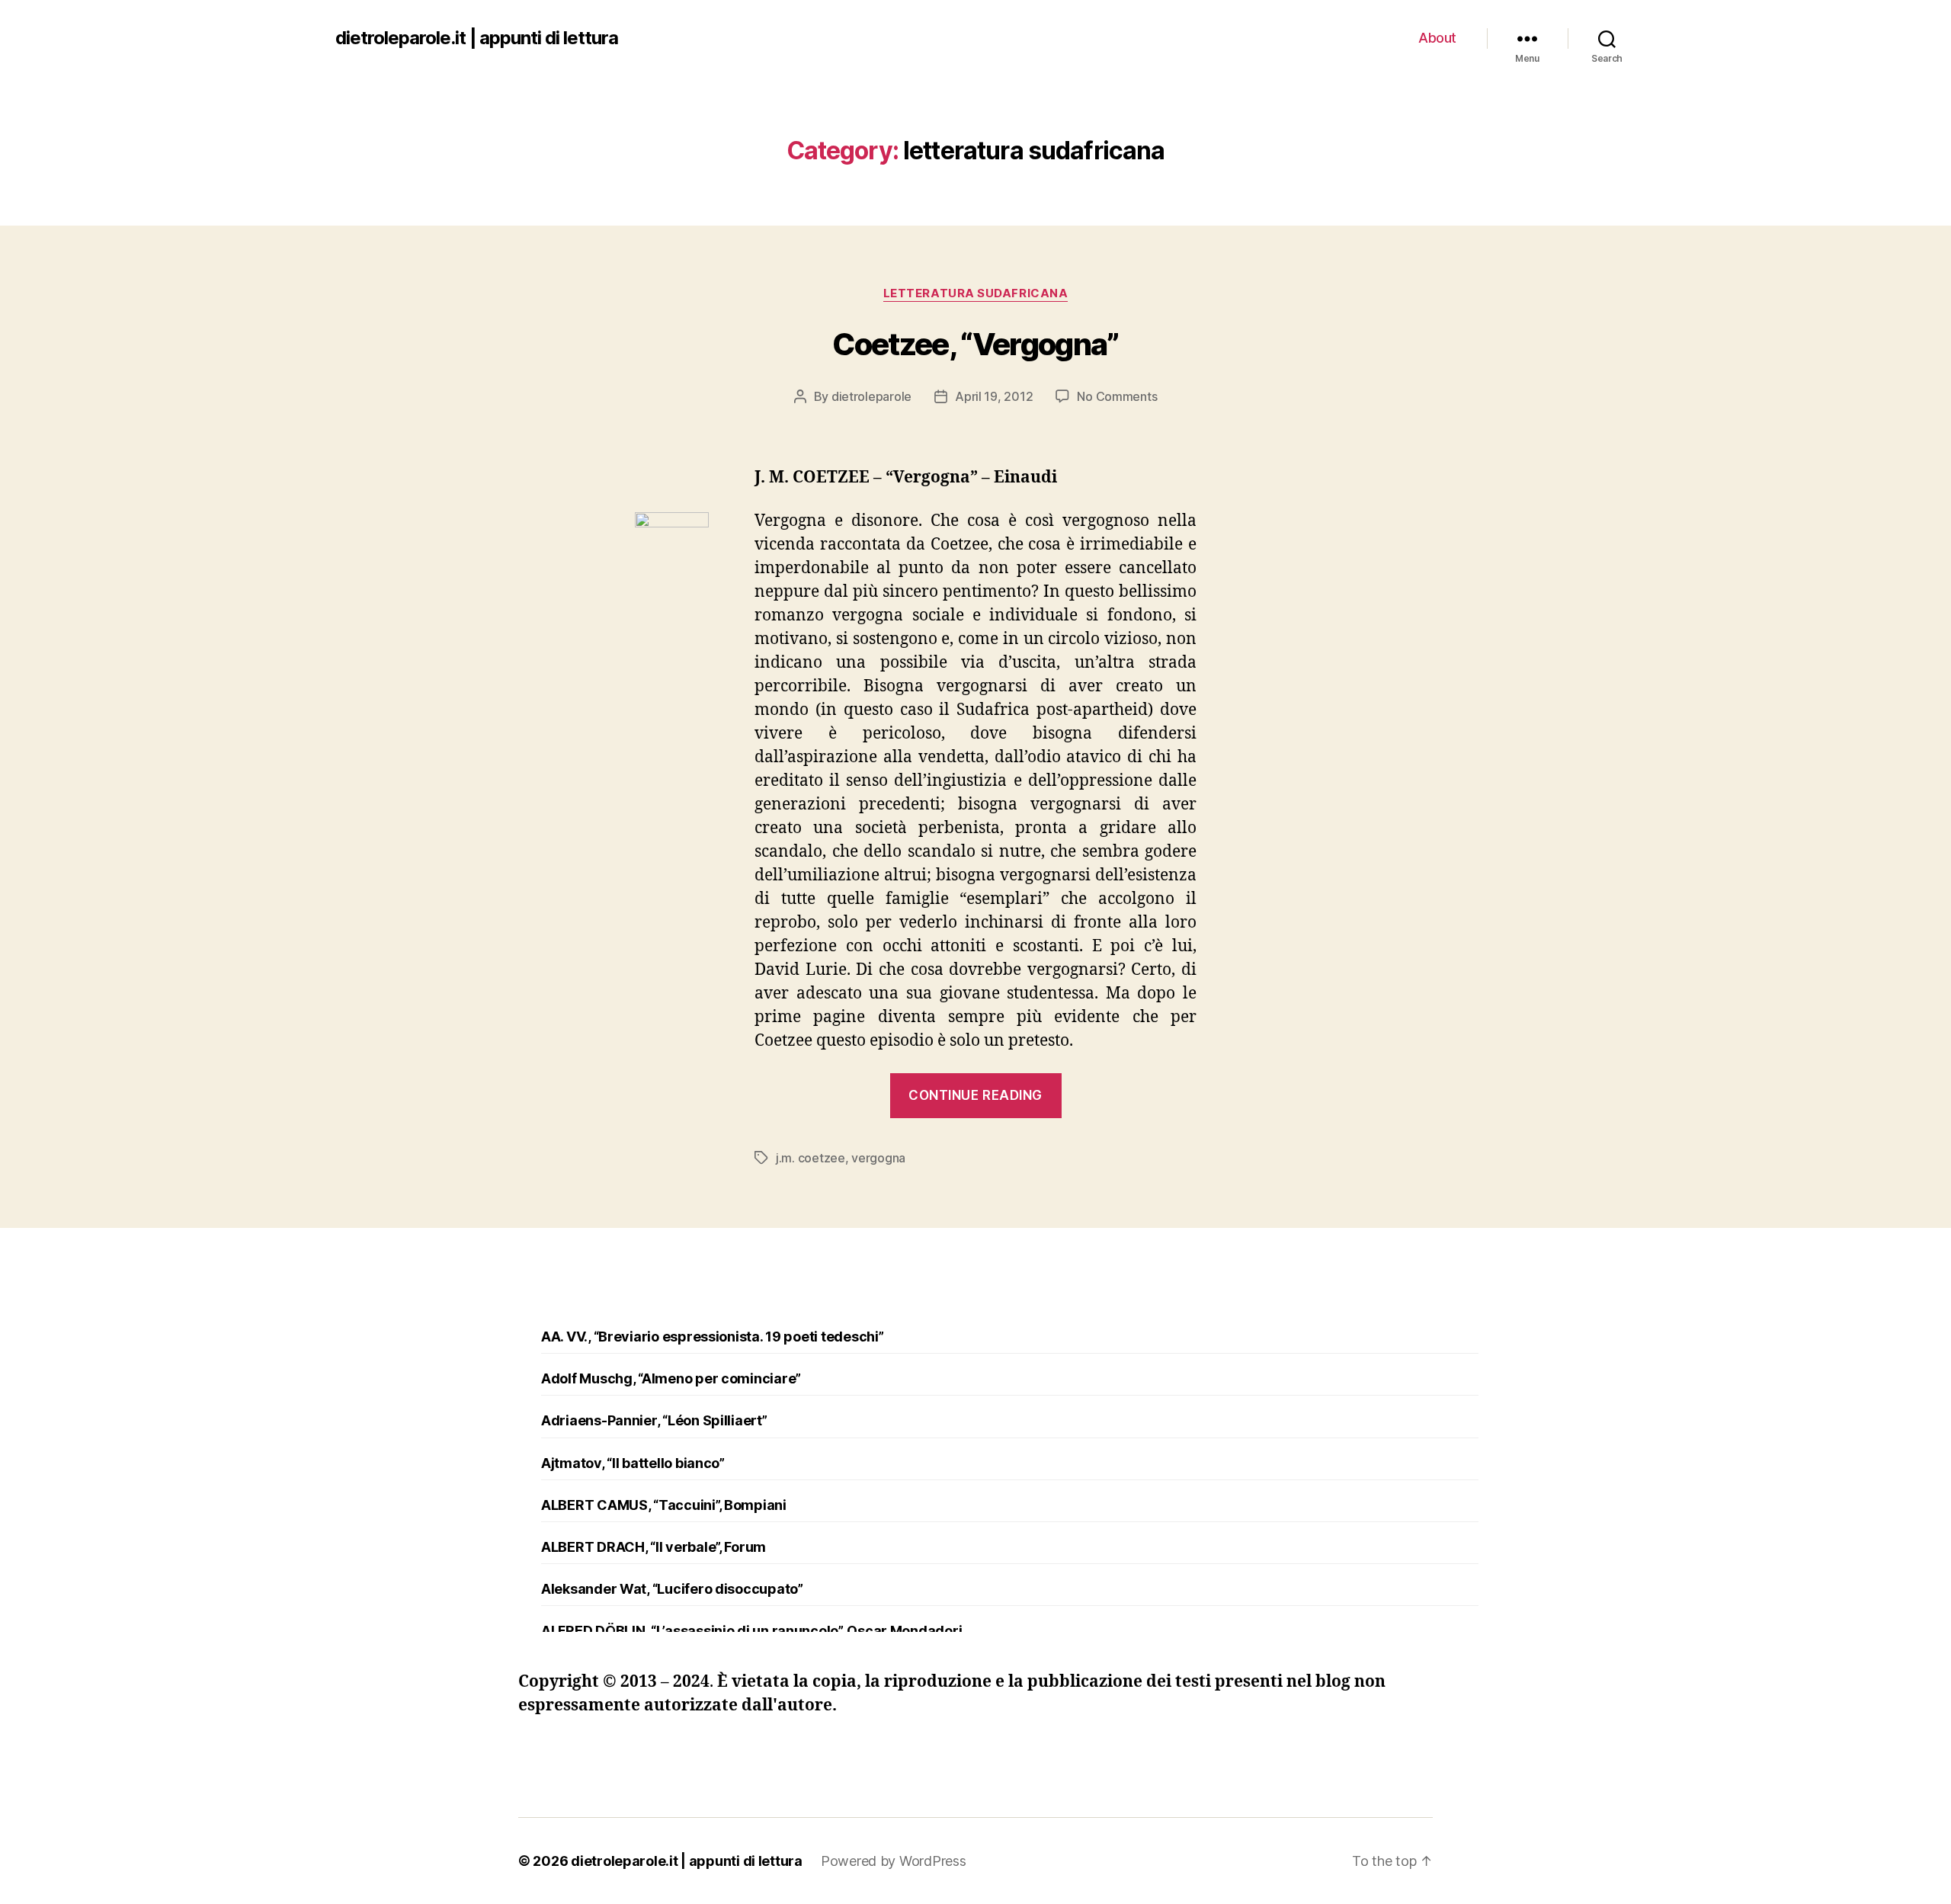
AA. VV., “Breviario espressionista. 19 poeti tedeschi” (712, 1337)
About (1437, 38)
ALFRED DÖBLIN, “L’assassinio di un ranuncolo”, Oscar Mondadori (751, 1631)
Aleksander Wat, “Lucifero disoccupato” (672, 1589)
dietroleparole (871, 396)
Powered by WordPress (894, 1861)
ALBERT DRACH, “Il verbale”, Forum (654, 1547)
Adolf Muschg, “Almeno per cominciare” (671, 1378)
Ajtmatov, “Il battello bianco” (633, 1463)
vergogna (878, 1158)
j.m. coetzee (811, 1158)
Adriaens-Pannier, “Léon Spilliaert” (654, 1420)
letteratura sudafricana (976, 293)
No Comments (1117, 396)
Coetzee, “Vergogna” (975, 344)
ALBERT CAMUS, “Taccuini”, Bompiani (664, 1505)
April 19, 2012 (994, 396)
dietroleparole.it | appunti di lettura (477, 38)
